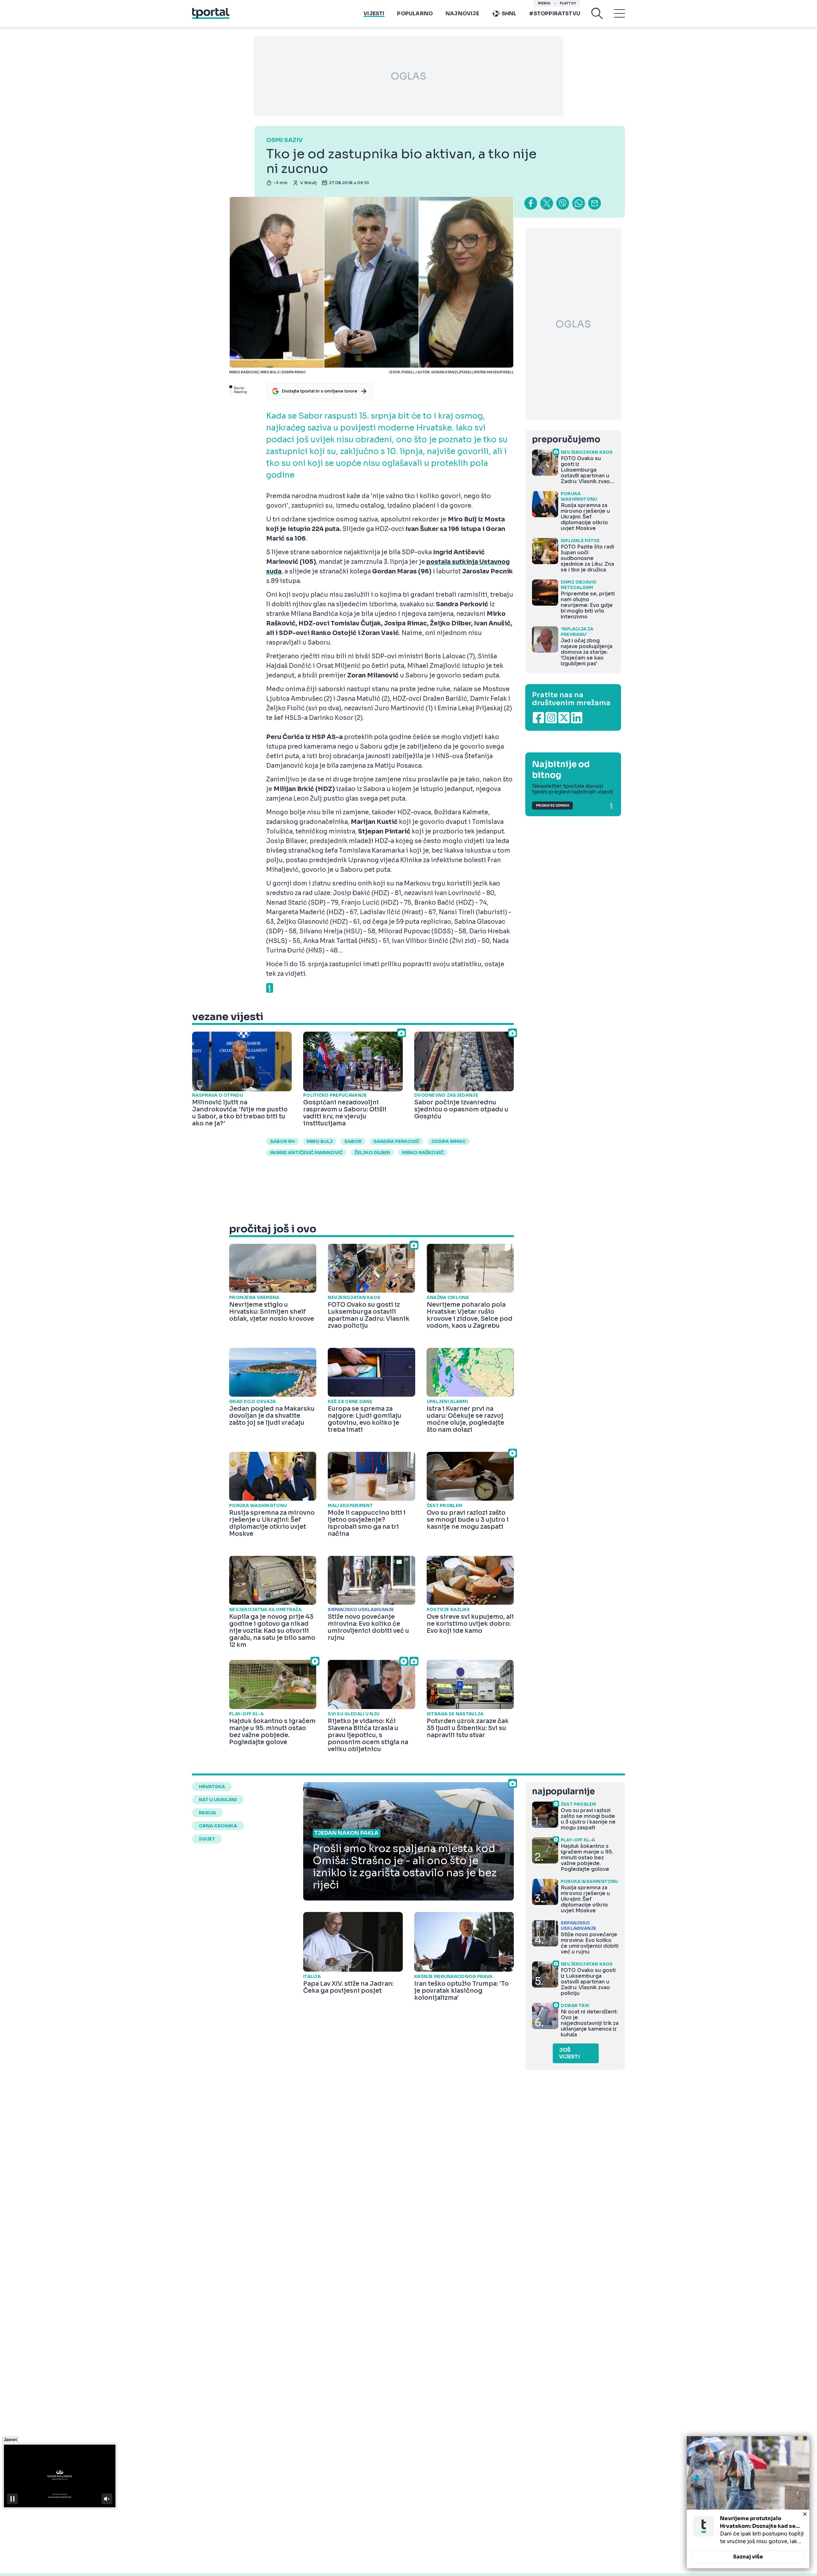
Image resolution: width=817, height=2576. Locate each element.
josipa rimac (449, 1141)
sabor (353, 1141)
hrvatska (212, 1787)
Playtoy (568, 3)
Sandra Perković (396, 1141)
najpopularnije (563, 1792)
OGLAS (408, 76)
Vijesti (374, 14)
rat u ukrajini (218, 1800)
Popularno (415, 14)
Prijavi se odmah (552, 806)
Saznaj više (748, 2557)
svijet (207, 1839)
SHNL (509, 14)
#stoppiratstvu (555, 14)
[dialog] (748, 2502)
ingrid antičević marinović (306, 1153)
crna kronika (218, 1826)
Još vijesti (570, 2053)
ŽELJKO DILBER (372, 1153)
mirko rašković (423, 1153)
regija (207, 1813)
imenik (544, 3)
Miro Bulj (320, 1141)
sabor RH (282, 1141)
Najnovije (462, 14)
